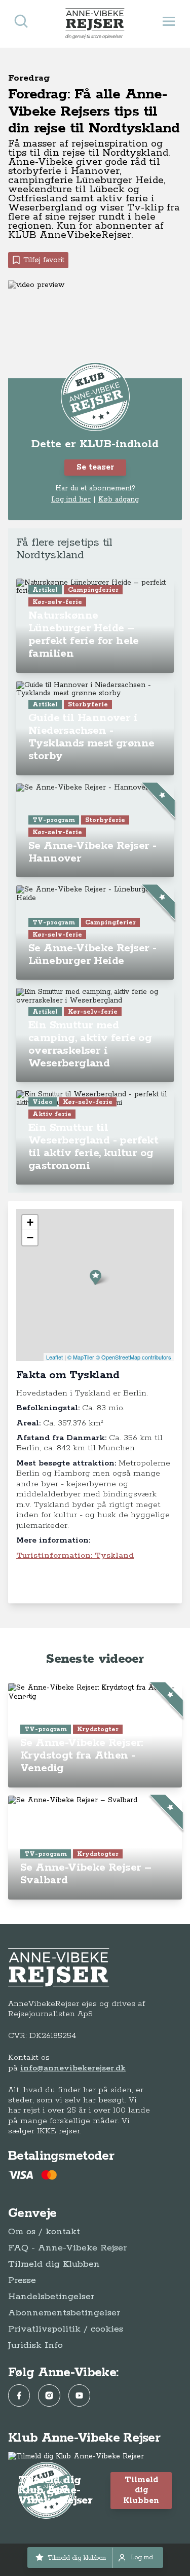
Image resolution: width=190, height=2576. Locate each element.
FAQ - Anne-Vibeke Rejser (67, 2248)
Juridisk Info (35, 2345)
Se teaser (95, 467)
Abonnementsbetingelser (64, 2313)
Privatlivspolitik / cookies (66, 2329)
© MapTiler (81, 1357)
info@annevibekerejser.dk (73, 2068)
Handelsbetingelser (51, 2297)
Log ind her (71, 499)
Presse (22, 2280)
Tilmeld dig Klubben (54, 2264)
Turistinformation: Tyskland (75, 1555)
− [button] (30, 1238)
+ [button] (30, 1222)
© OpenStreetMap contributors (134, 1357)
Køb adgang (119, 499)
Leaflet (54, 1357)
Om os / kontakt (44, 2232)
